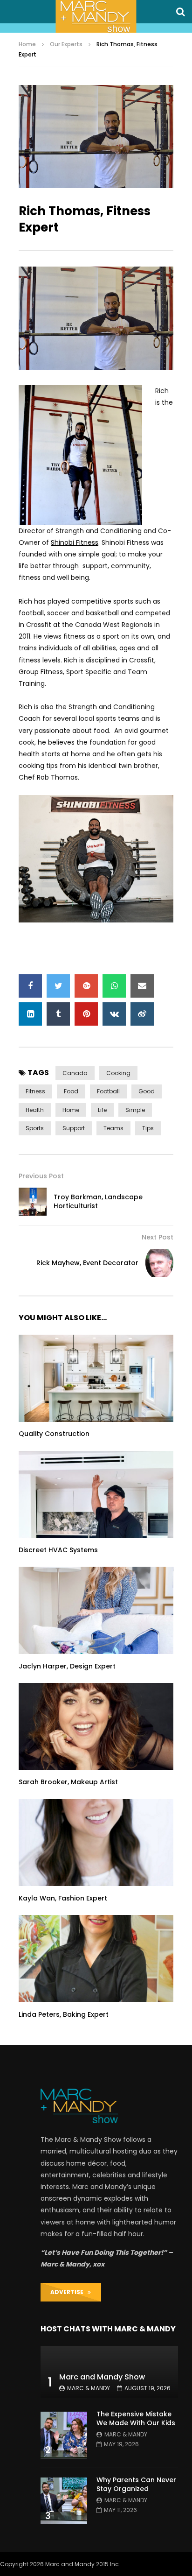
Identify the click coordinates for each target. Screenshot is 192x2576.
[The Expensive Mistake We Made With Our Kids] (64, 2435)
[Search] (180, 12)
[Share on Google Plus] (86, 986)
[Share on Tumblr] (58, 1014)
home (71, 1110)
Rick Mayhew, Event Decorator (87, 1263)
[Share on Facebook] (30, 986)
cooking (118, 1073)
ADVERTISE (69, 2292)
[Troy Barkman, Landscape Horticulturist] (33, 1202)
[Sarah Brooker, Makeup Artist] (96, 1727)
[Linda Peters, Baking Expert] (96, 1959)
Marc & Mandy (89, 2388)
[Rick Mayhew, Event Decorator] (159, 1263)
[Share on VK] (114, 1014)
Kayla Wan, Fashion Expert (63, 1898)
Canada (75, 1073)
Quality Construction (54, 1434)
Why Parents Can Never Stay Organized (136, 2484)
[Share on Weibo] (142, 1014)
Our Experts (66, 44)
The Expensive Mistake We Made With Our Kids (136, 2418)
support (74, 1128)
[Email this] (142, 986)
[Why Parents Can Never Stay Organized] (64, 2501)
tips (148, 1128)
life (102, 1110)
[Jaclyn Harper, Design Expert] (96, 1610)
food (71, 1091)
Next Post (158, 1237)
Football (108, 1091)
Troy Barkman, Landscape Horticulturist (98, 1201)
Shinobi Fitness (75, 542)
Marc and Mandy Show (102, 2377)
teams (113, 1128)
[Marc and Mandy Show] (96, 16)
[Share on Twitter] (58, 986)
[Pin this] (86, 1014)
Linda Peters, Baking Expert (64, 2014)
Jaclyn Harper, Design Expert (67, 1666)
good (147, 1091)
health (35, 1110)
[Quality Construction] (96, 1378)
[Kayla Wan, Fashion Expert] (96, 1843)
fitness (35, 1091)
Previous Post (41, 1176)
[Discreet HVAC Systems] (96, 1495)
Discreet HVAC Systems (58, 1550)
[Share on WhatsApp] (114, 986)
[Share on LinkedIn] (30, 1014)
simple (135, 1110)
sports (35, 1128)
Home (27, 44)
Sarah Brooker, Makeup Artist (68, 1782)
